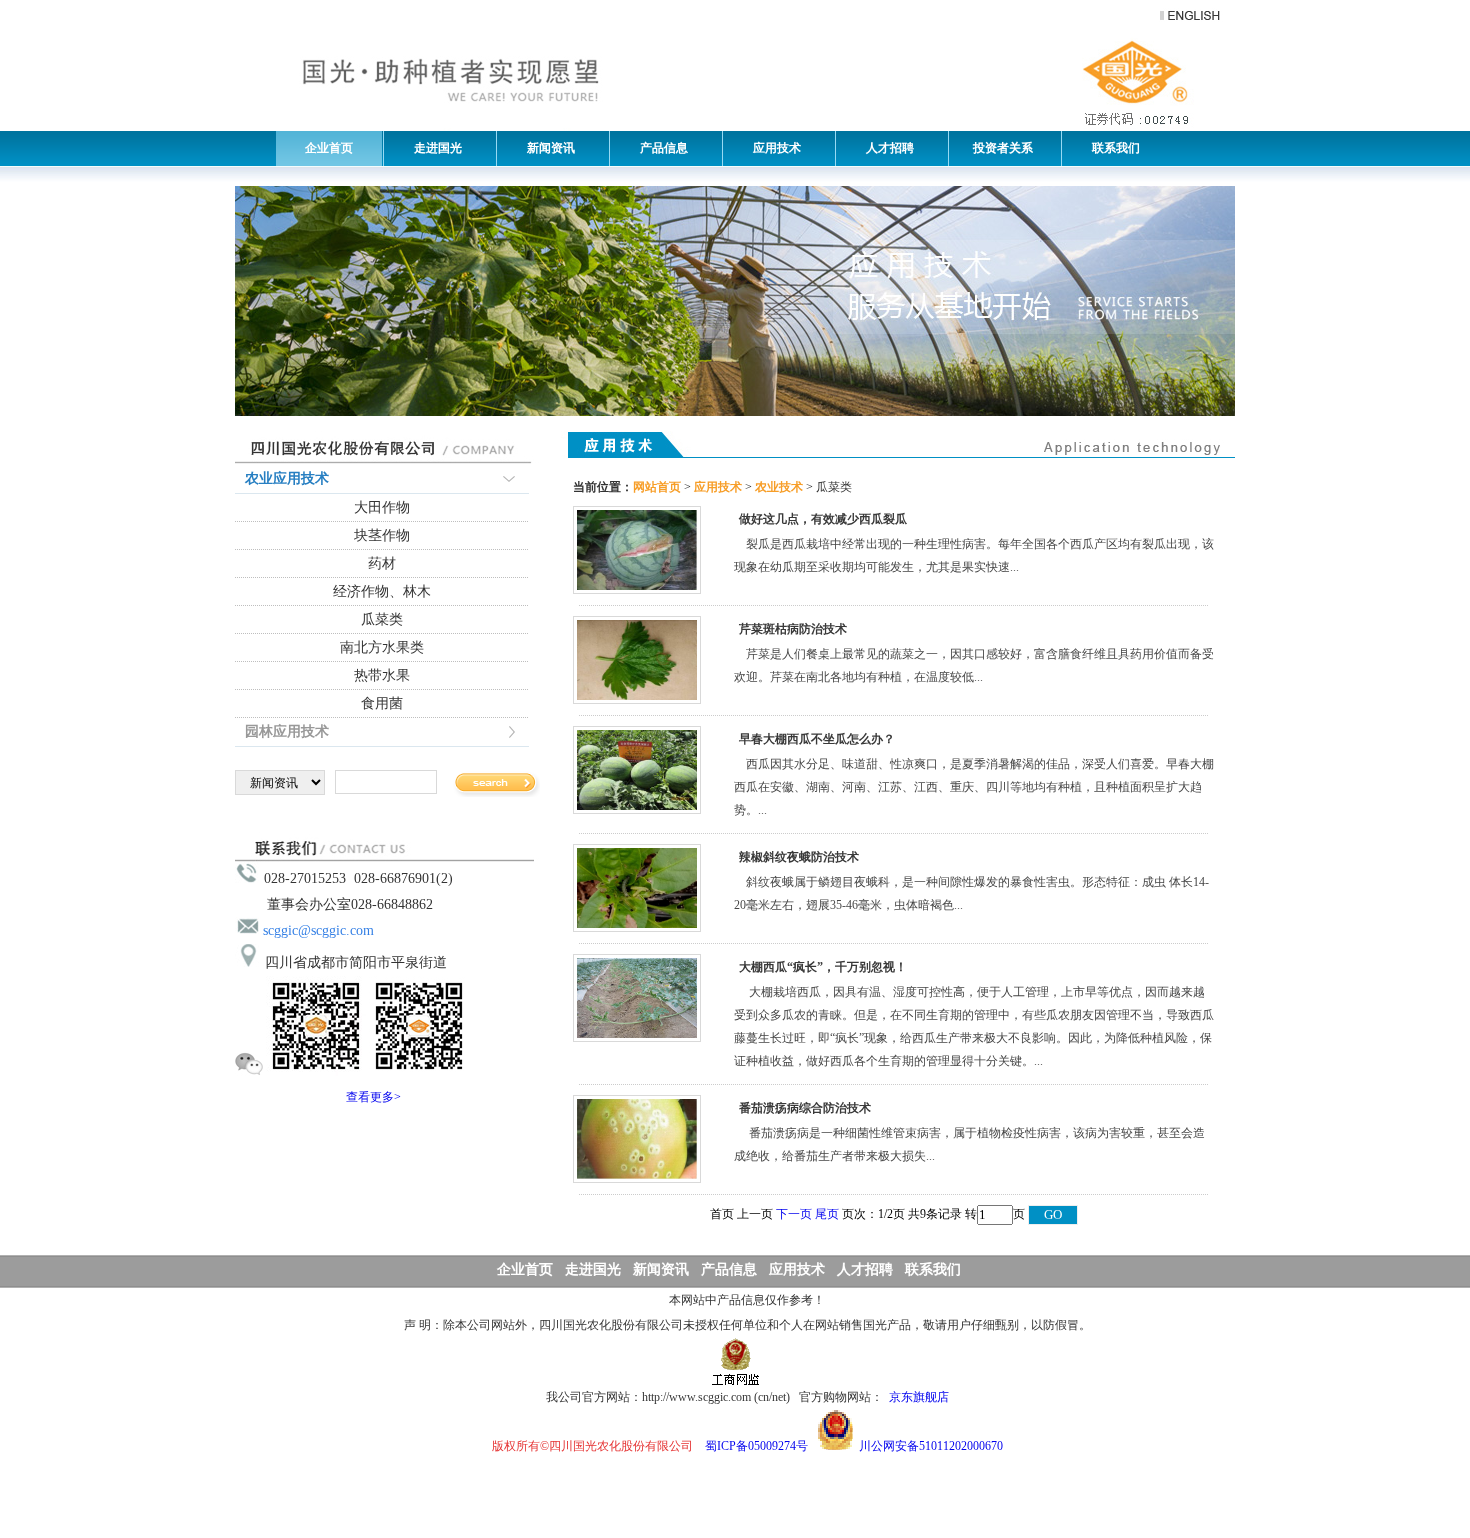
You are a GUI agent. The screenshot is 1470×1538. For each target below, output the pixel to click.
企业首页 (329, 148)
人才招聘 (885, 148)
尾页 (827, 1214)
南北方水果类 (382, 647)
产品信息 (659, 148)
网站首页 (657, 487)
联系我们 (1111, 148)
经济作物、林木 (382, 591)
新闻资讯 (546, 148)
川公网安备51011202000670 (931, 1446)
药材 (382, 563)
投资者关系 (1001, 148)
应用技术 (772, 148)
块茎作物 (382, 535)
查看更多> (373, 1097)
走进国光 (433, 148)
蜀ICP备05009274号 (756, 1446)
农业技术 (779, 487)
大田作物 (382, 507)
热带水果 (382, 675)
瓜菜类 (382, 619)
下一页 (794, 1214)
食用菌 (382, 703)
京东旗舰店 (919, 1397)
